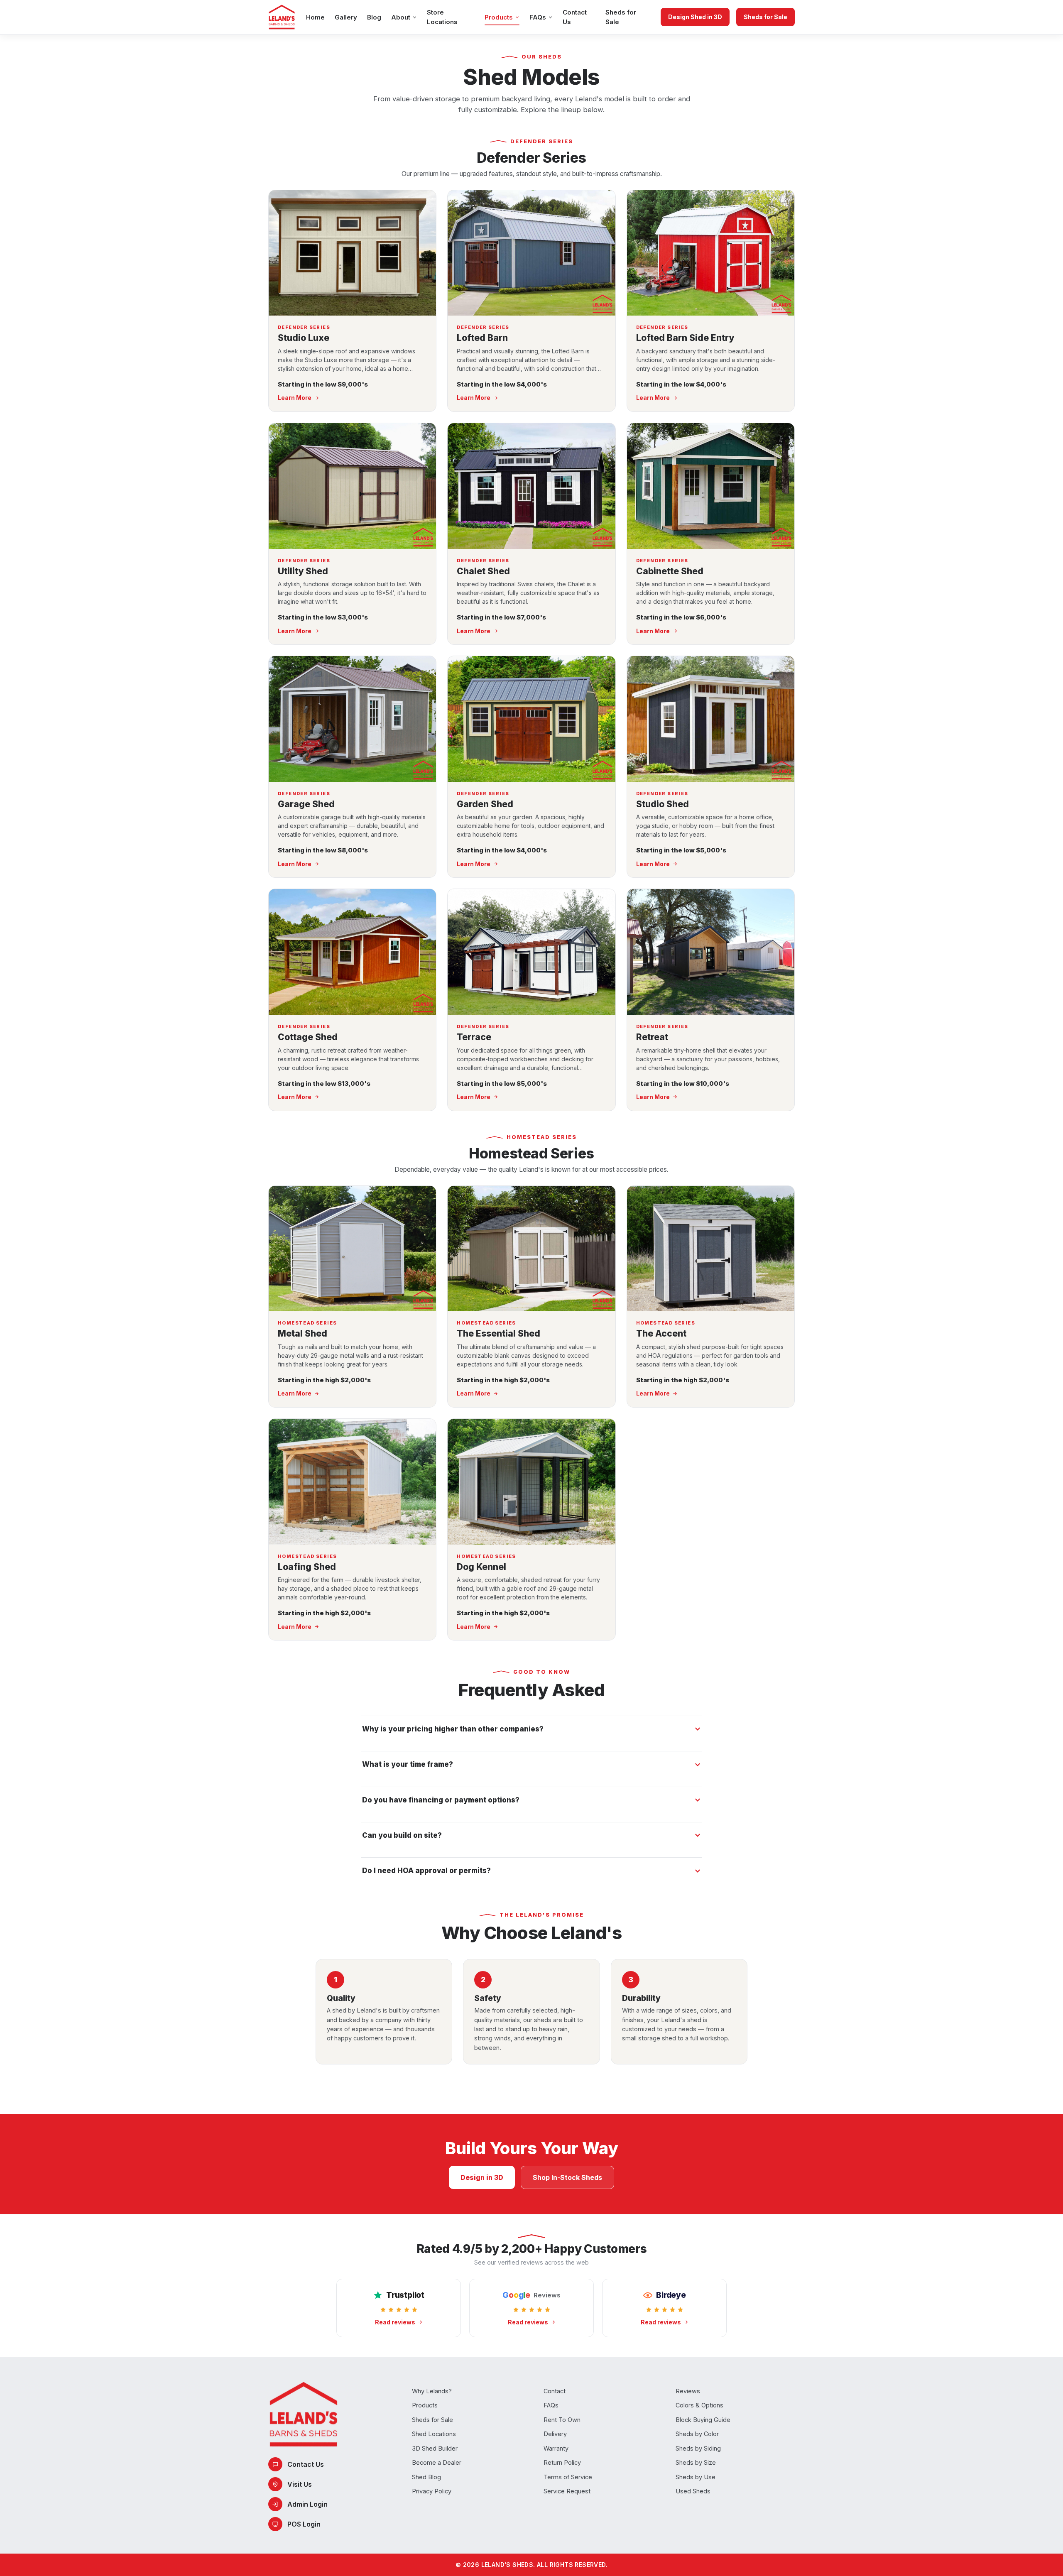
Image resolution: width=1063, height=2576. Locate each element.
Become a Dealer (437, 2462)
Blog (374, 17)
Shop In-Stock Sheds (567, 2177)
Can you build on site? (402, 1835)
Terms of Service (568, 2477)
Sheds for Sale (621, 17)
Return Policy (562, 2462)
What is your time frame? (408, 1764)
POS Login (304, 2524)
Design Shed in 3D (695, 17)
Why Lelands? (432, 2391)
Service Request (567, 2491)
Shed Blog (426, 2477)
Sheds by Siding (698, 2448)
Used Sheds (693, 2491)
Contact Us (575, 17)
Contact (555, 2391)
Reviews (688, 2391)
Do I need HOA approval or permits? (426, 1871)
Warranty (556, 2448)
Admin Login (307, 2504)
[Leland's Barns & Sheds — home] (282, 17)
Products (499, 17)
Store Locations (442, 17)
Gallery (346, 17)
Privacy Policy (432, 2491)
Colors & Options (699, 2405)
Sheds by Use (696, 2477)
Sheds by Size (696, 2462)
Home (315, 17)
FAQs (538, 17)
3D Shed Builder (435, 2448)
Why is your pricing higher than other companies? (453, 1729)
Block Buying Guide (703, 2420)
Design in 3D (482, 2177)
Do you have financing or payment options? (441, 1800)
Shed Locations (434, 2434)
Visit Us (300, 2484)
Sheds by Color (697, 2434)
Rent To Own (562, 2420)
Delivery (555, 2434)
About (401, 17)
